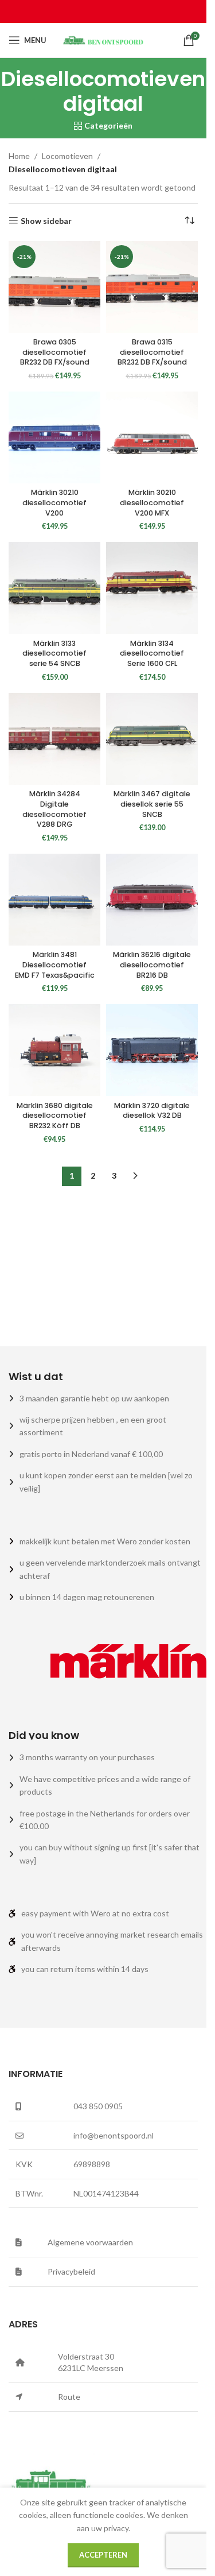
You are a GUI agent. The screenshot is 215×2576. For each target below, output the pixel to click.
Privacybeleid (71, 2271)
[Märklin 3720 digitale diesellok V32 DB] (152, 1050)
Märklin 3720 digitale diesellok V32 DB (152, 1111)
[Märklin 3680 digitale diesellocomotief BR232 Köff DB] (54, 1050)
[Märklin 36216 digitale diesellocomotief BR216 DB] (152, 900)
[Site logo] (103, 39)
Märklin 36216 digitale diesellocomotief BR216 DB (152, 964)
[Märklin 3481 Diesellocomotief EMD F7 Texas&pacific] (54, 900)
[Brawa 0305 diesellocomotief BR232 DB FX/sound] (54, 287)
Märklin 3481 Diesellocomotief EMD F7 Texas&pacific (55, 964)
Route (69, 2397)
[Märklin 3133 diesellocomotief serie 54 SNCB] (54, 588)
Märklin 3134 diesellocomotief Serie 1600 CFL (152, 653)
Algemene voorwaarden (90, 2242)
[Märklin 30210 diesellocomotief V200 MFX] (152, 437)
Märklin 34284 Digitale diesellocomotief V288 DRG (54, 809)
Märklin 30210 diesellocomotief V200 (54, 502)
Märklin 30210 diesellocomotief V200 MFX (152, 502)
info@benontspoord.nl (114, 2135)
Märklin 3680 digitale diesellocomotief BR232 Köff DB (55, 1115)
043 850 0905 (98, 2106)
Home (19, 156)
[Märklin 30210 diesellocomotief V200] (54, 437)
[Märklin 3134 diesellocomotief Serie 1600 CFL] (152, 588)
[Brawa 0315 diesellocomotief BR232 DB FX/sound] (152, 287)
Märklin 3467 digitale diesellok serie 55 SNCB (152, 804)
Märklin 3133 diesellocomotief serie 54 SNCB (54, 653)
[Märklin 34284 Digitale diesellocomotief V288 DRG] (54, 739)
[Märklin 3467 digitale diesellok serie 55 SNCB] (152, 739)
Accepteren (103, 2555)
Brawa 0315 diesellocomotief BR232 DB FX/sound (152, 352)
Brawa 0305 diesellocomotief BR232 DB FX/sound (55, 352)
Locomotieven (67, 156)
